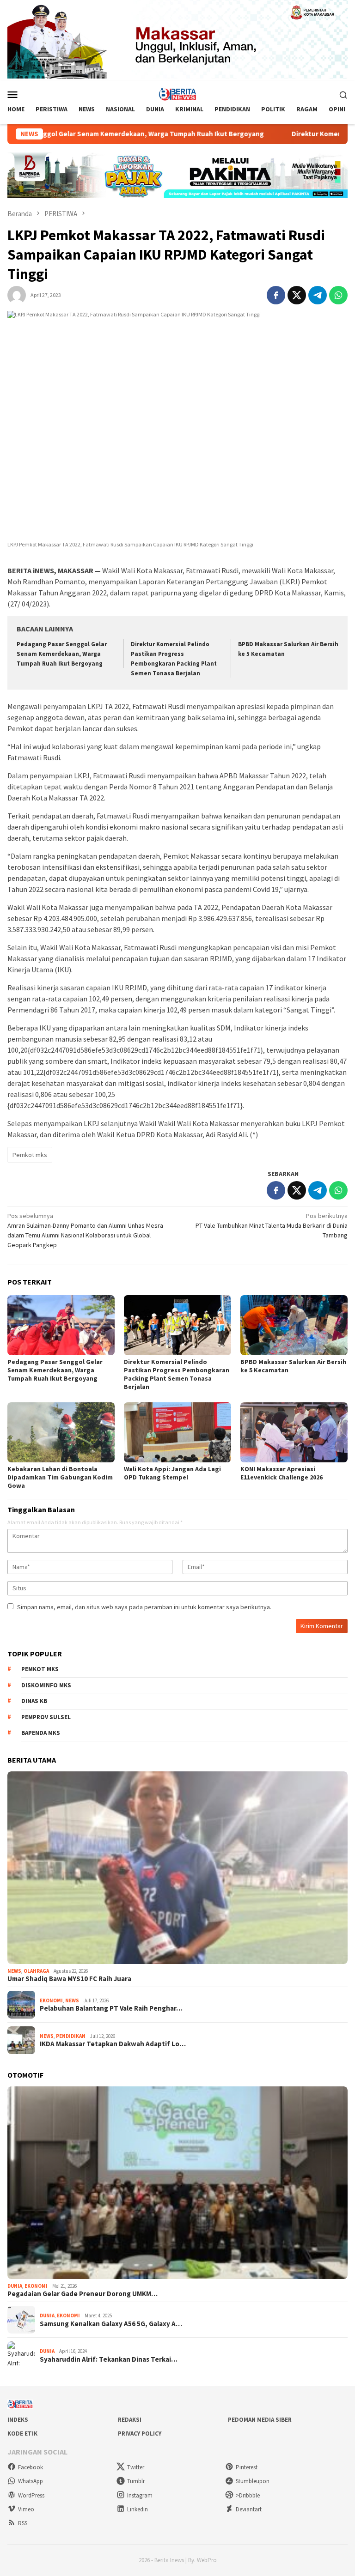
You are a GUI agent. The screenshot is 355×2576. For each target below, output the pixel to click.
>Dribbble (248, 2495)
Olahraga (36, 1971)
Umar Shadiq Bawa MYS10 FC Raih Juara (69, 1979)
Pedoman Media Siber (260, 2420)
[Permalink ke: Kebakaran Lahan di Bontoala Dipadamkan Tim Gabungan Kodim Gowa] (61, 1432)
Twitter (136, 2467)
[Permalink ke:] (17, 295)
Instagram (140, 2495)
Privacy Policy (140, 2434)
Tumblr (136, 2481)
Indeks (18, 2420)
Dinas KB (34, 1701)
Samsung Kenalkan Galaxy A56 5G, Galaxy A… (111, 2324)
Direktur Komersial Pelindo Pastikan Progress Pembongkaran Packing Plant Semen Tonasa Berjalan (177, 1374)
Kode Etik (22, 2434)
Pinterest (247, 2467)
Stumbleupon (253, 2481)
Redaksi (130, 2420)
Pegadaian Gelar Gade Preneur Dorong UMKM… (83, 2294)
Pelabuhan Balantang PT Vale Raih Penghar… (111, 2008)
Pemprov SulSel (46, 1717)
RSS (23, 2523)
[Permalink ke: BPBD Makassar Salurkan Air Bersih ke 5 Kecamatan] (294, 1325)
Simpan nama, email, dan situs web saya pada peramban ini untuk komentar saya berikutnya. (144, 1607)
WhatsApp (31, 2481)
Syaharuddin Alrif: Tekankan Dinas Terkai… (109, 2359)
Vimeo (26, 2509)
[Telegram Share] (318, 295)
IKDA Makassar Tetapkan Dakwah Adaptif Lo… (113, 2044)
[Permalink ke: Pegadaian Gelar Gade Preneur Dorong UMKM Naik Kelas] (177, 2183)
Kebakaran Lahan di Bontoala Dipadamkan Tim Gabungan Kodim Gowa (60, 1477)
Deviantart (249, 2509)
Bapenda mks (41, 1733)
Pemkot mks (30, 1155)
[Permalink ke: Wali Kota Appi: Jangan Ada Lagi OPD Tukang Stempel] (177, 1432)
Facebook (31, 2467)
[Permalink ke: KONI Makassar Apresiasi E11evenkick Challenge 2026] (294, 1432)
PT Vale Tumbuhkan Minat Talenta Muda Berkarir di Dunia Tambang (272, 1225)
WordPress (31, 2495)
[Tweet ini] (297, 295)
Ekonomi (51, 2000)
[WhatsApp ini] (338, 295)
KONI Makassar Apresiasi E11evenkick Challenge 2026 (282, 1473)
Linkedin (138, 2509)
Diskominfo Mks (46, 1685)
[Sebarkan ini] (276, 295)
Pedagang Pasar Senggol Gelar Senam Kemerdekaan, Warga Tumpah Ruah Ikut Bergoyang (62, 654)
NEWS (14, 1971)
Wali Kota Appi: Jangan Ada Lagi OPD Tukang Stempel (172, 1473)
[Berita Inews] (178, 94)
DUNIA (15, 2286)
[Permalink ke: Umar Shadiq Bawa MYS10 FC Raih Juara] (177, 1868)
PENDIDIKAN (71, 2036)
